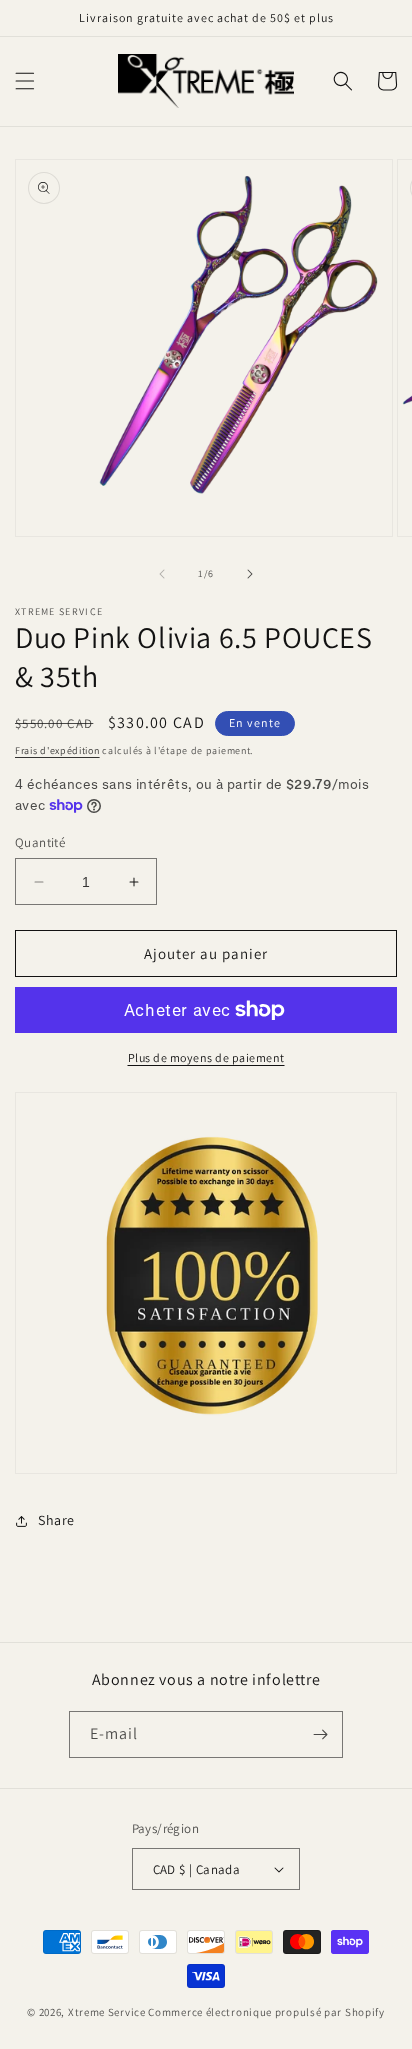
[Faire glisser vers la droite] (250, 574)
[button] (25, 81)
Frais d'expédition (57, 750)
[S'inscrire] (320, 1734)
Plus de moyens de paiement (206, 1057)
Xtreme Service (107, 2012)
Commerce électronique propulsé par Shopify (266, 2012)
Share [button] (56, 1520)
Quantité (40, 842)
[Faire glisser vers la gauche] (162, 574)
